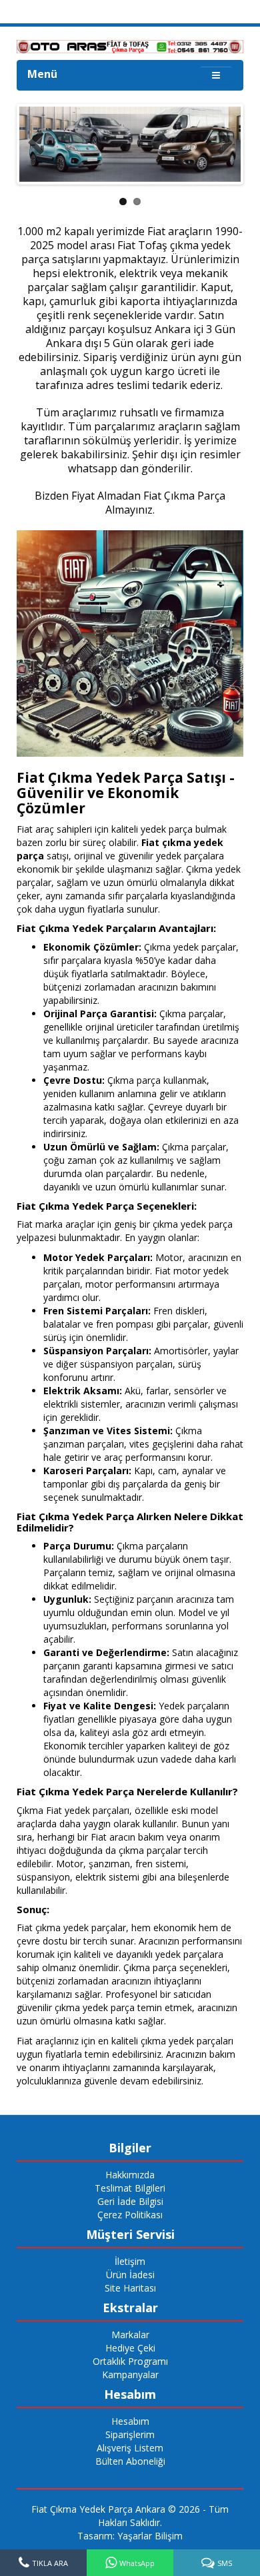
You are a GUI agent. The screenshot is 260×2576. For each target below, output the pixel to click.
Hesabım (130, 2421)
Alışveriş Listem (130, 2448)
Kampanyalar (130, 2374)
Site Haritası (130, 2288)
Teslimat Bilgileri (130, 2188)
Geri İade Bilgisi (130, 2201)
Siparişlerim (130, 2434)
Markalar (130, 2335)
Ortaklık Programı (130, 2361)
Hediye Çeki (130, 2348)
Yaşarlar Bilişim (150, 2536)
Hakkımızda (130, 2175)
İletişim (130, 2261)
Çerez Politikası (130, 2215)
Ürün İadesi (130, 2275)
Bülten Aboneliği (130, 2461)
